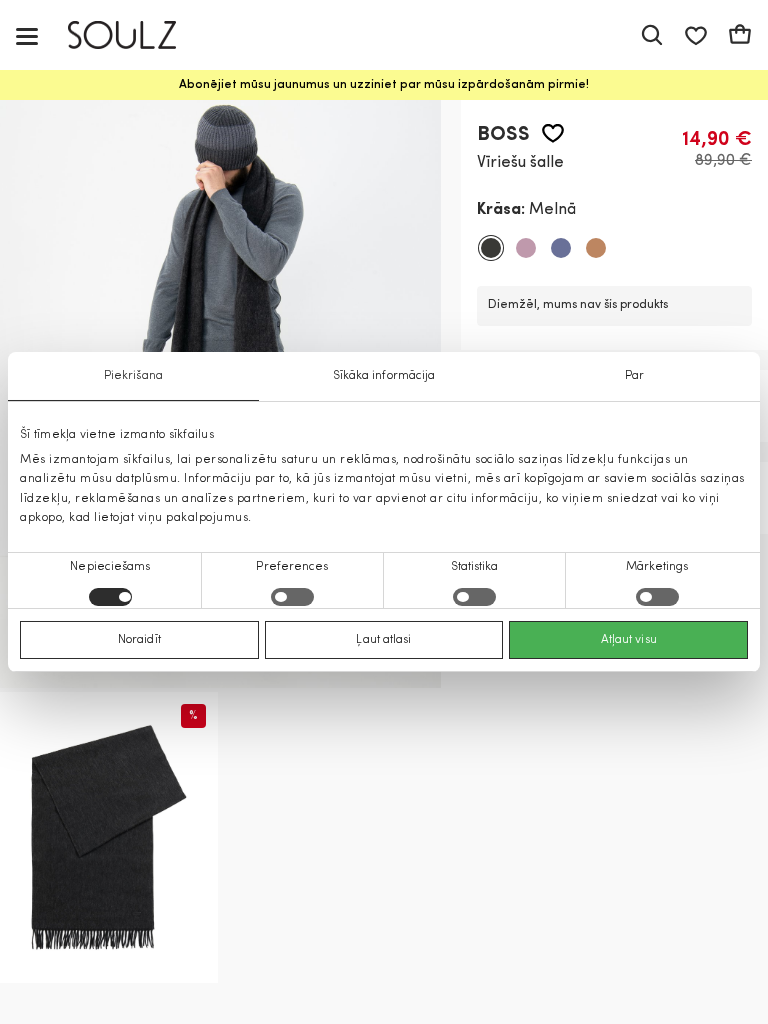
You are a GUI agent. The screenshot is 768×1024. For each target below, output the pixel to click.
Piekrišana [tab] (133, 376)
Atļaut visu (629, 640)
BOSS (503, 135)
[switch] (292, 597)
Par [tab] (634, 376)
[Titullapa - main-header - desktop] (136, 35)
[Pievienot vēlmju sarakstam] (553, 133)
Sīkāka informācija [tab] (384, 376)
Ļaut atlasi (383, 640)
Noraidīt (139, 640)
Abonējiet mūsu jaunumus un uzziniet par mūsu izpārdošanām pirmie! (384, 85)
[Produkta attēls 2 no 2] (109, 837)
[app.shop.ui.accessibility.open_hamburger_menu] (27, 35)
